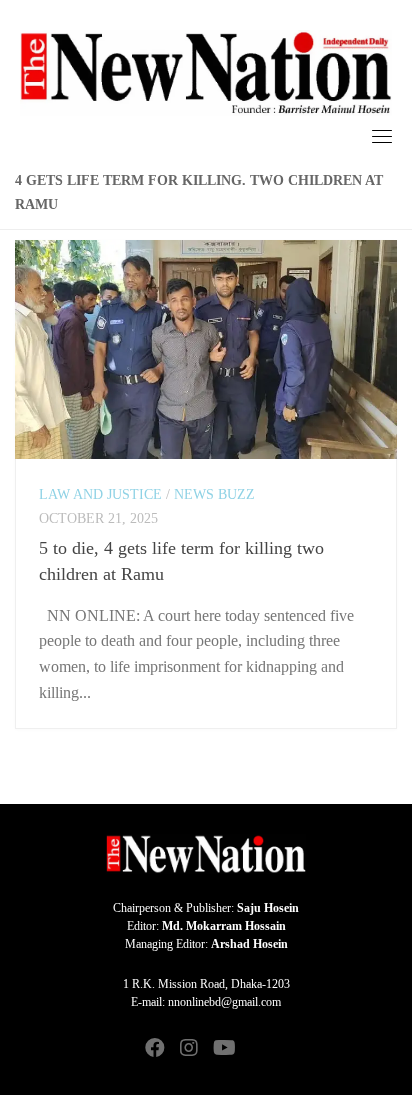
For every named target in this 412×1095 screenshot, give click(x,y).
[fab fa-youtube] (223, 1049)
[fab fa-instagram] (189, 1049)
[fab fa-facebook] (155, 1049)
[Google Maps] (257, 1049)
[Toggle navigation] (382, 136)
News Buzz (214, 494)
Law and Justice (100, 494)
